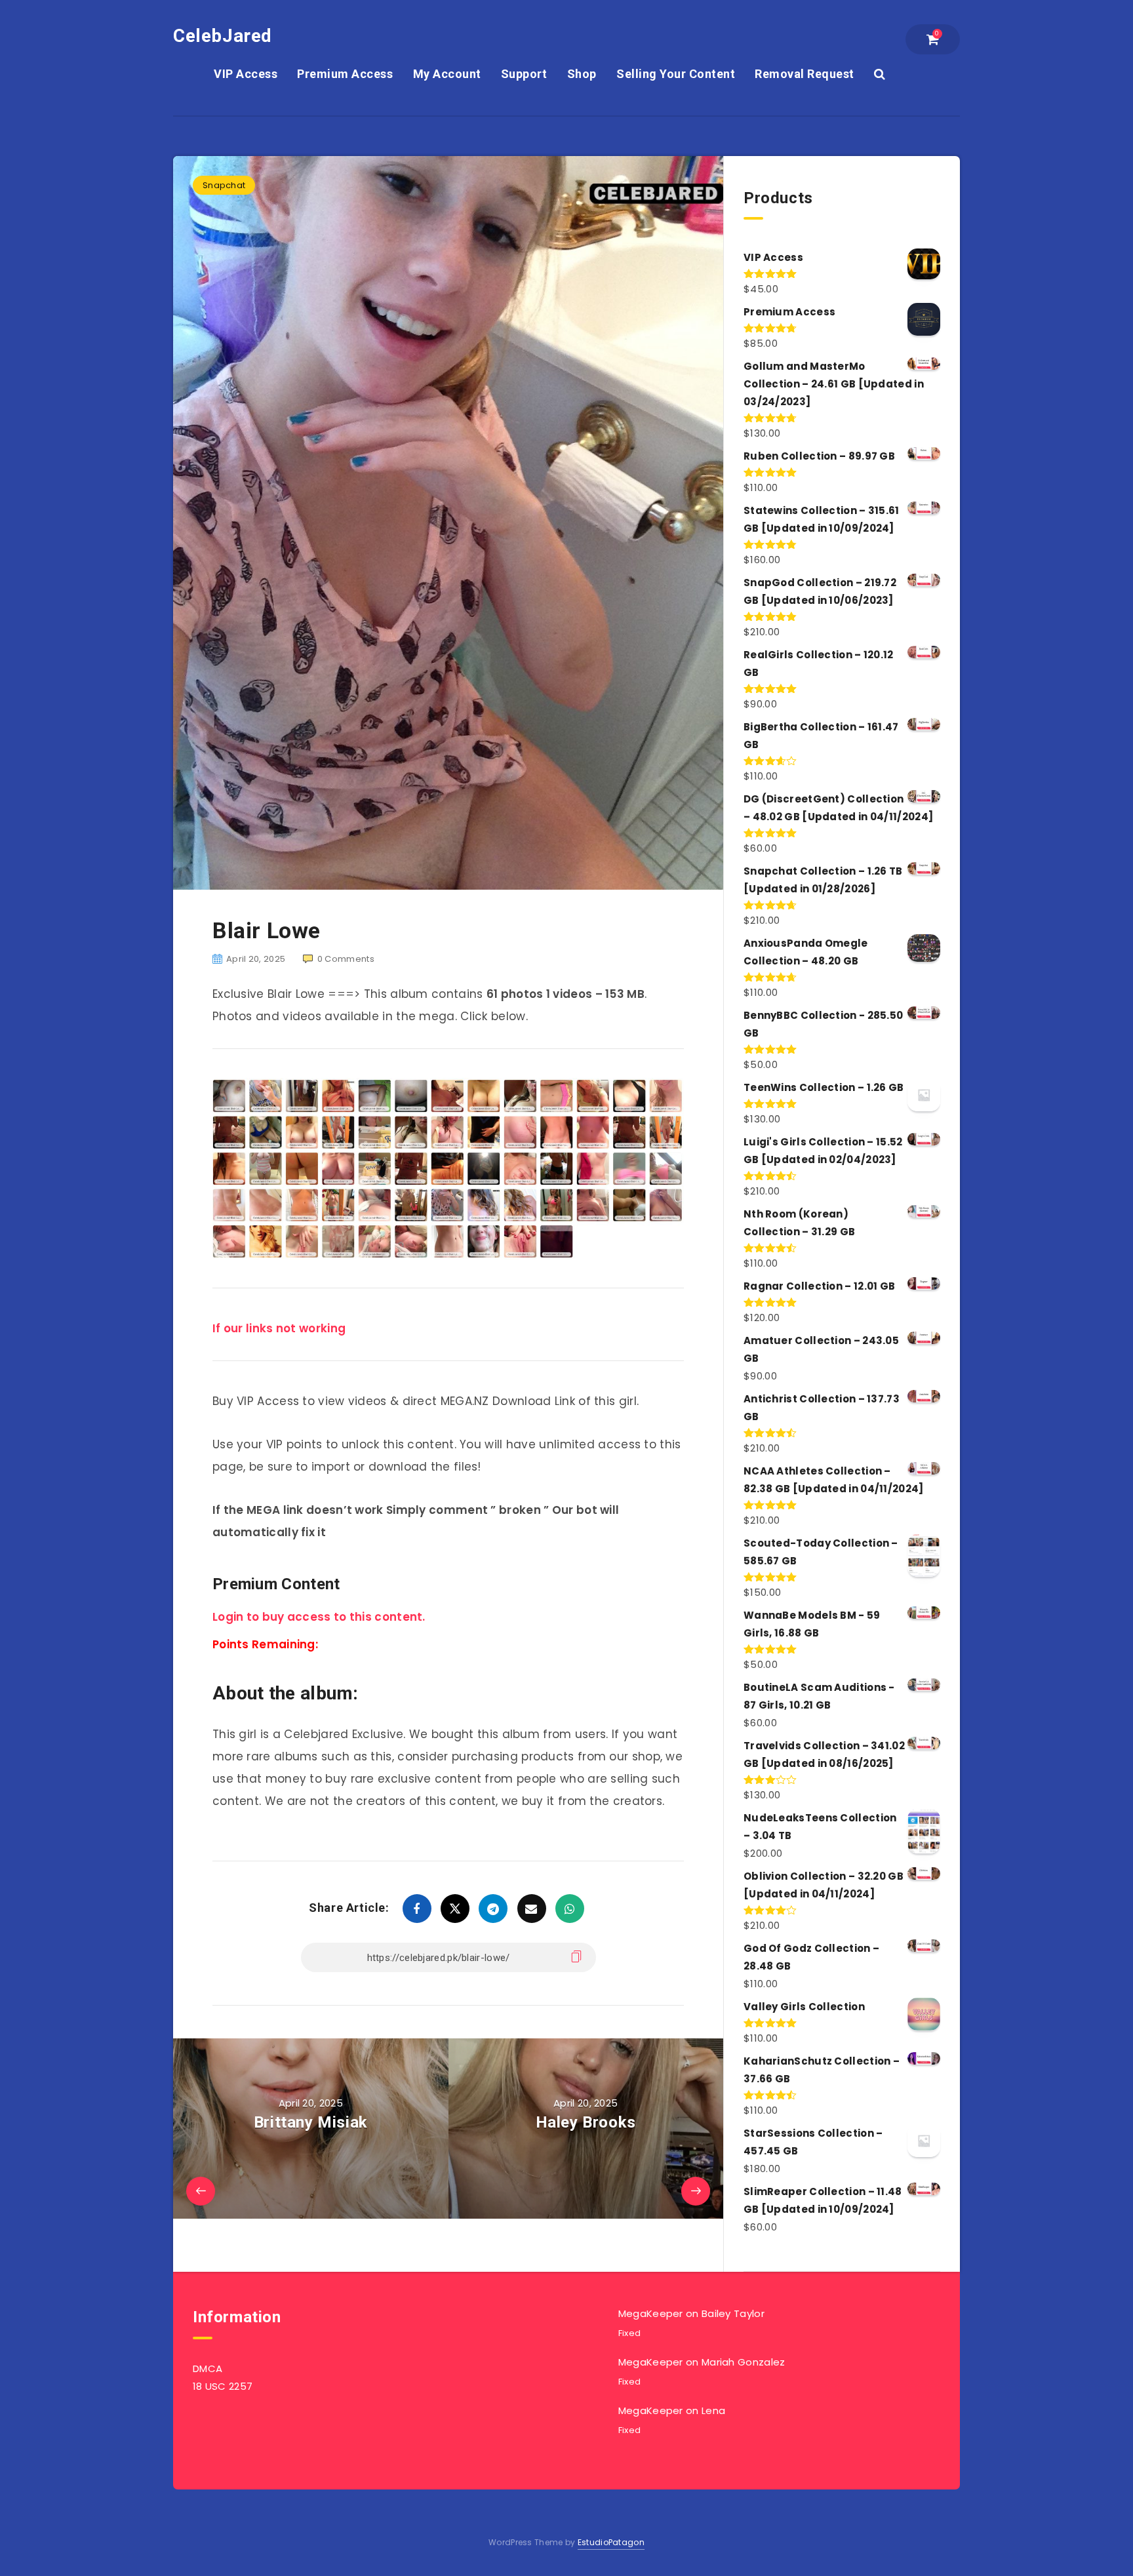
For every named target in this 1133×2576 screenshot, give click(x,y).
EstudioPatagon (611, 2542)
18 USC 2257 (223, 2386)
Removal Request (805, 74)
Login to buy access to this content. (319, 1617)
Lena (713, 2410)
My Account (447, 74)
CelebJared (223, 36)
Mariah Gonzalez (744, 2362)
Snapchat (224, 185)
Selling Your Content (676, 74)
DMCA (208, 2368)
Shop (582, 74)
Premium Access (345, 74)
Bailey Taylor (733, 2313)
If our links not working (279, 1328)
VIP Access (246, 74)
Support (524, 74)
